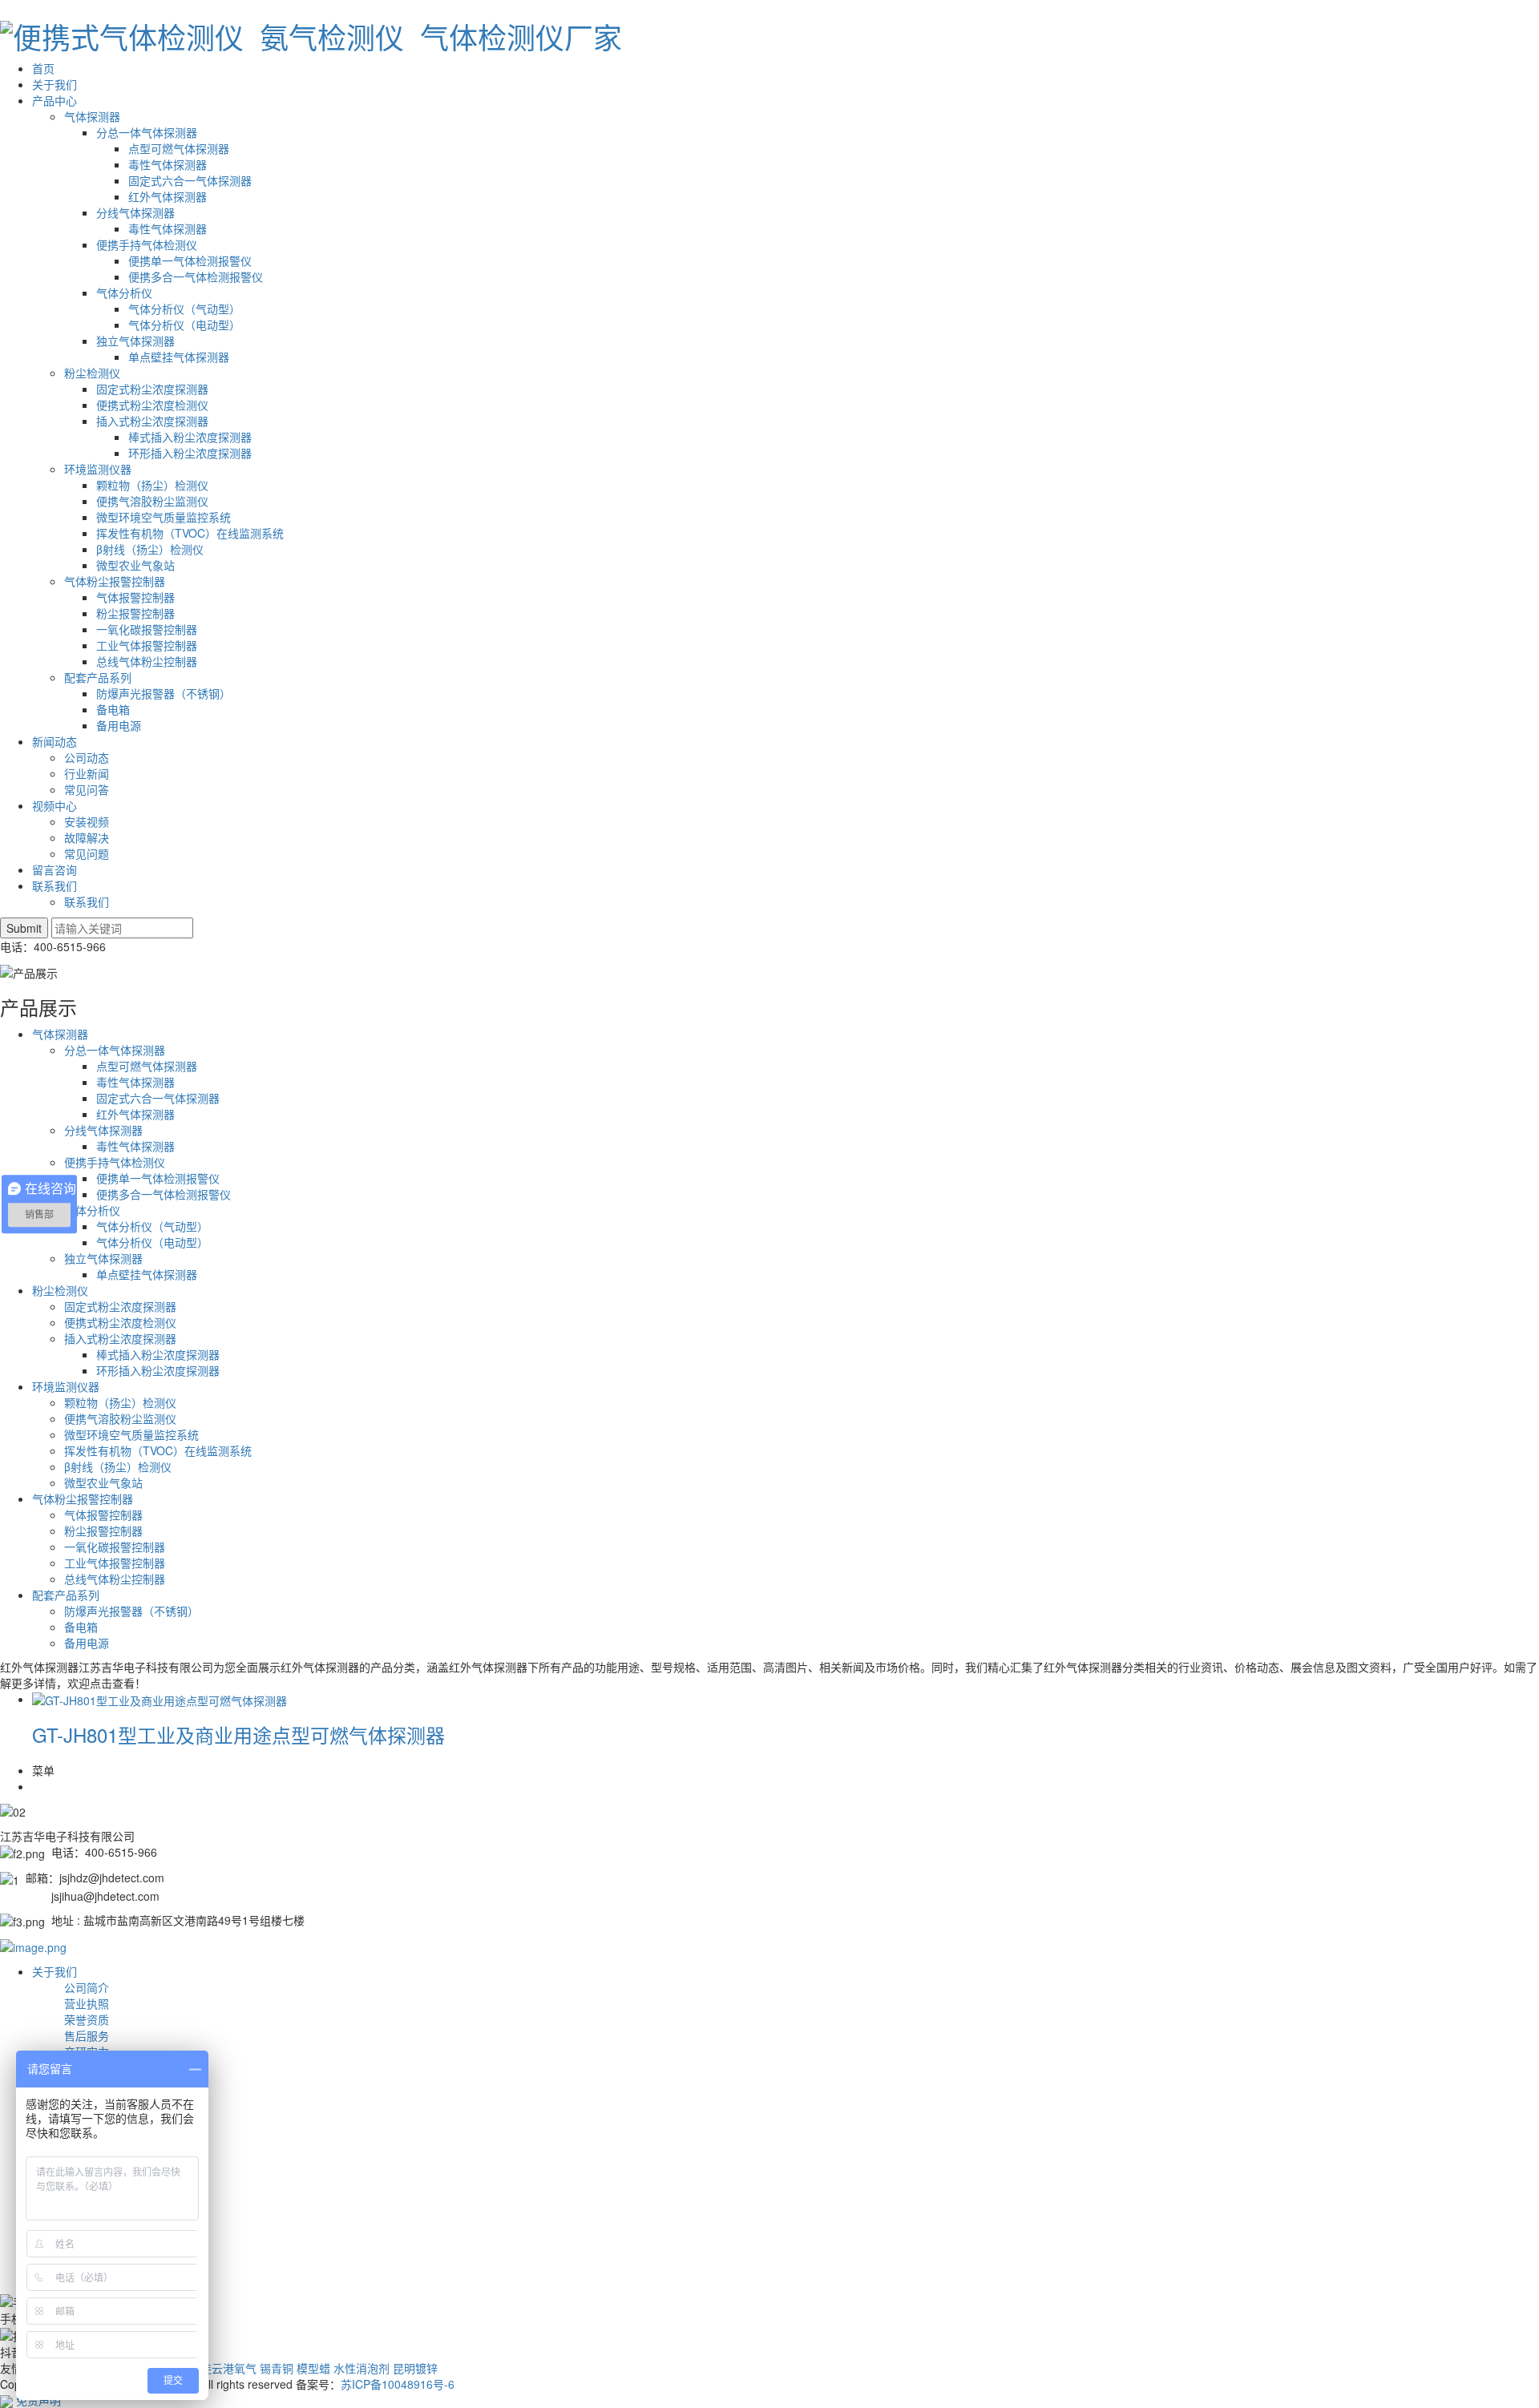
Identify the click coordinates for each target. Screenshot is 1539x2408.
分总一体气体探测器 (147, 132)
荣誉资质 (87, 2019)
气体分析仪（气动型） (184, 309)
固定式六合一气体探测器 (190, 180)
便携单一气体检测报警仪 (190, 260)
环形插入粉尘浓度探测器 (190, 453)
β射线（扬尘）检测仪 (150, 549)
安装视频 (87, 821)
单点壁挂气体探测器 (179, 357)
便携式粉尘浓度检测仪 (152, 405)
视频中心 (55, 805)
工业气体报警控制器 (147, 645)
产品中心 (55, 100)
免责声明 (38, 2400)
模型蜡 (313, 2368)
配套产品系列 (98, 677)
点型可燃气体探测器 (179, 148)
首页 (43, 68)
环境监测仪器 (98, 469)
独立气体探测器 (135, 341)
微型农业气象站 (135, 565)
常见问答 (87, 789)
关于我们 (55, 84)
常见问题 (87, 853)
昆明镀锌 (415, 2368)
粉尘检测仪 (92, 373)
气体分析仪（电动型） (184, 325)
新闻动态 (55, 741)
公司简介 (87, 1987)
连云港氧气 (228, 2368)
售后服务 (87, 2035)
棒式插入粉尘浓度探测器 (190, 437)
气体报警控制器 (135, 597)
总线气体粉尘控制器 (147, 661)
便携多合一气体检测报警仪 (196, 276)
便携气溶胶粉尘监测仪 (152, 501)
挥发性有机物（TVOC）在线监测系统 (190, 533)
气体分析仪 (124, 292)
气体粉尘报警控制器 (115, 581)
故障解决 (87, 837)
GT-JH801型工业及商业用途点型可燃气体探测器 (238, 1734)
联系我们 (55, 885)
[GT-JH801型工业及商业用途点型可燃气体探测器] (160, 1699)
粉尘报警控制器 (135, 613)
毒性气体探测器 (168, 164)
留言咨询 (55, 869)
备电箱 (113, 709)
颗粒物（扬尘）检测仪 (152, 485)
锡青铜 (277, 2368)
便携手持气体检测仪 (147, 244)
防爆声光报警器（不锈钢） (164, 693)
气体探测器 (92, 116)
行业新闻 (87, 773)
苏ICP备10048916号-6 (398, 2384)
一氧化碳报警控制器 (147, 629)
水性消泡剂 (362, 2368)
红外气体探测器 (168, 196)
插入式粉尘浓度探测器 (152, 421)
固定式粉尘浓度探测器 (152, 389)
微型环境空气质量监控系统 (164, 517)
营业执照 (87, 2003)
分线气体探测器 (135, 212)
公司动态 (87, 757)
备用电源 (119, 725)
